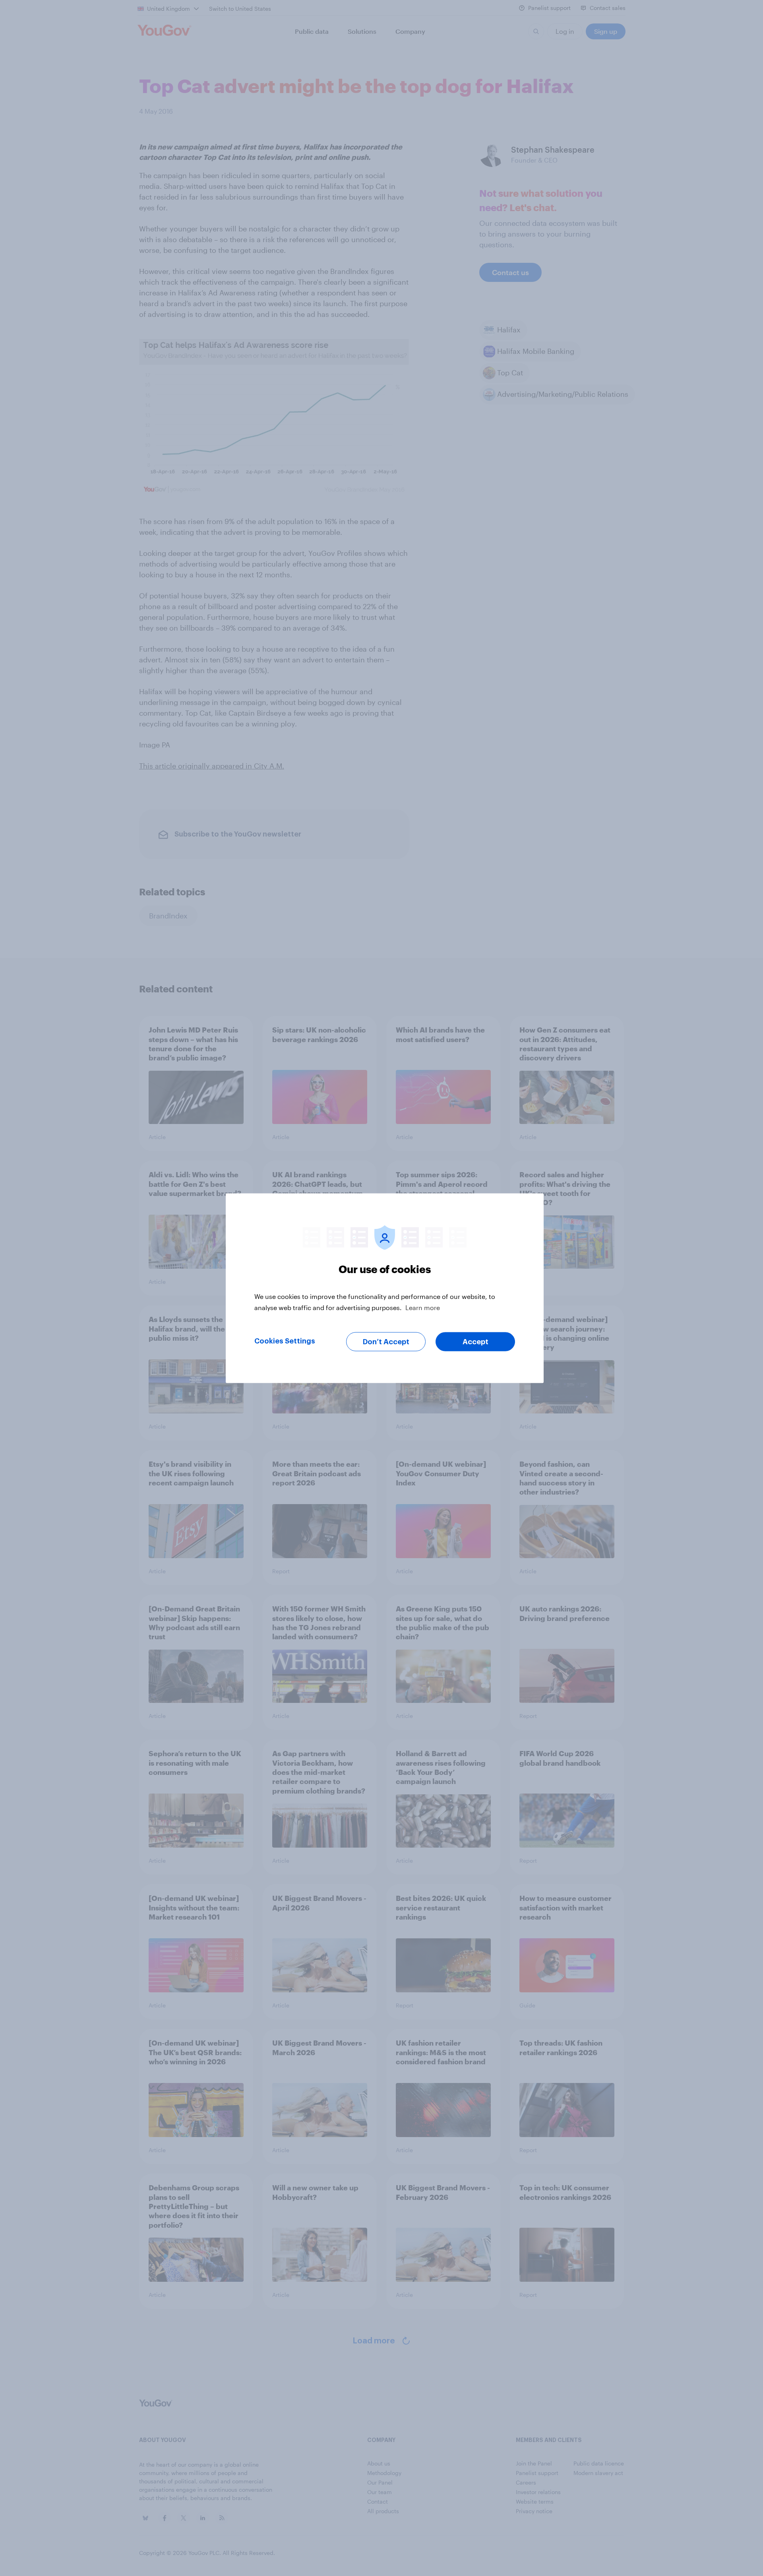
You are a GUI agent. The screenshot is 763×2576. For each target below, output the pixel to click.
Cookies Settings (285, 1341)
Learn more (423, 1307)
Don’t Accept (386, 1341)
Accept (475, 1341)
